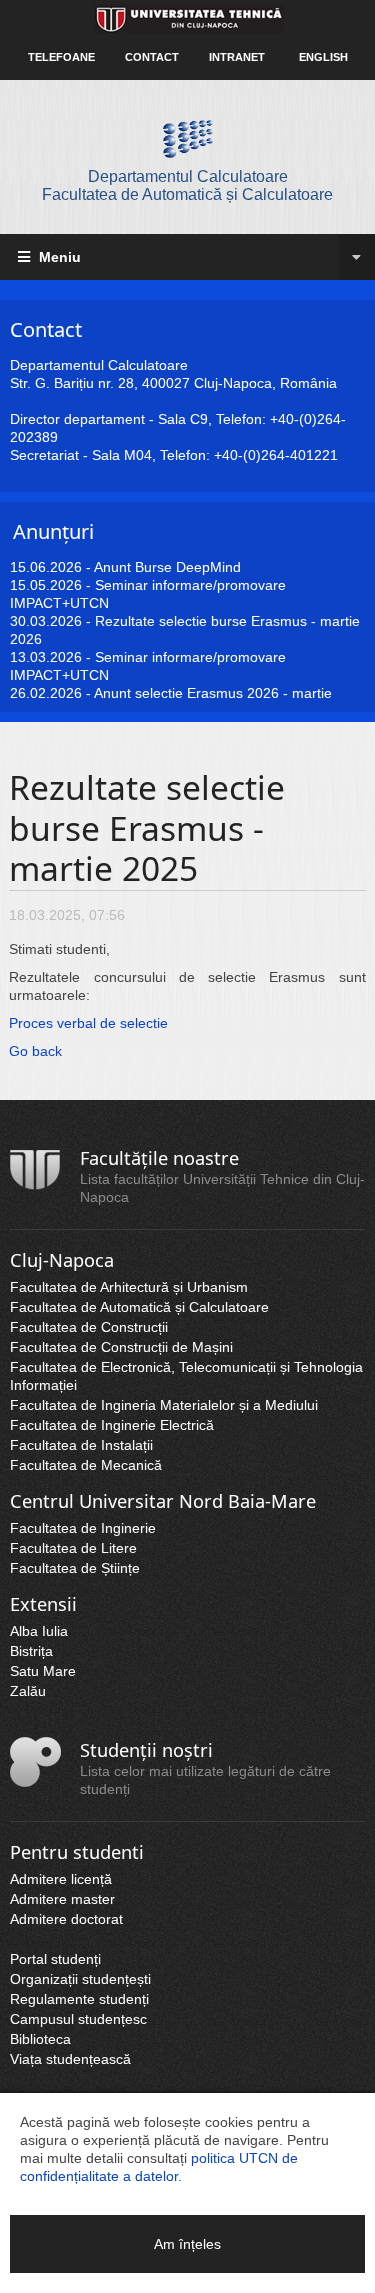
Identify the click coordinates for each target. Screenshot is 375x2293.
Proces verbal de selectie (88, 1023)
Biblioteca (40, 2039)
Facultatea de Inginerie (83, 1528)
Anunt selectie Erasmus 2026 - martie (213, 693)
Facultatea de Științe (75, 1568)
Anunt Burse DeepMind (167, 567)
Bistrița (31, 1651)
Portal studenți (55, 1959)
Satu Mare (43, 1671)
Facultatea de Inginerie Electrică (112, 1425)
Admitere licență (61, 1879)
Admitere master (62, 1899)
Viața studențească (70, 2059)
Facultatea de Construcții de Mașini (121, 1347)
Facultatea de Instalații (81, 1445)
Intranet (237, 57)
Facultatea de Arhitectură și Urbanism (129, 1287)
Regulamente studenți (79, 1999)
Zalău (28, 1691)
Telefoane (61, 57)
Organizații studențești (80, 1979)
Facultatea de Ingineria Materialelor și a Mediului (164, 1405)
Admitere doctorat (66, 1919)
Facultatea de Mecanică (86, 1465)
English (323, 57)
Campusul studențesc (78, 2019)
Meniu (58, 257)
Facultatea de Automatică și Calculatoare (139, 1307)
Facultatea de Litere (73, 1548)
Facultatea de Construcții (89, 1327)
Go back (35, 1051)
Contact (152, 57)
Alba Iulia (39, 1631)
